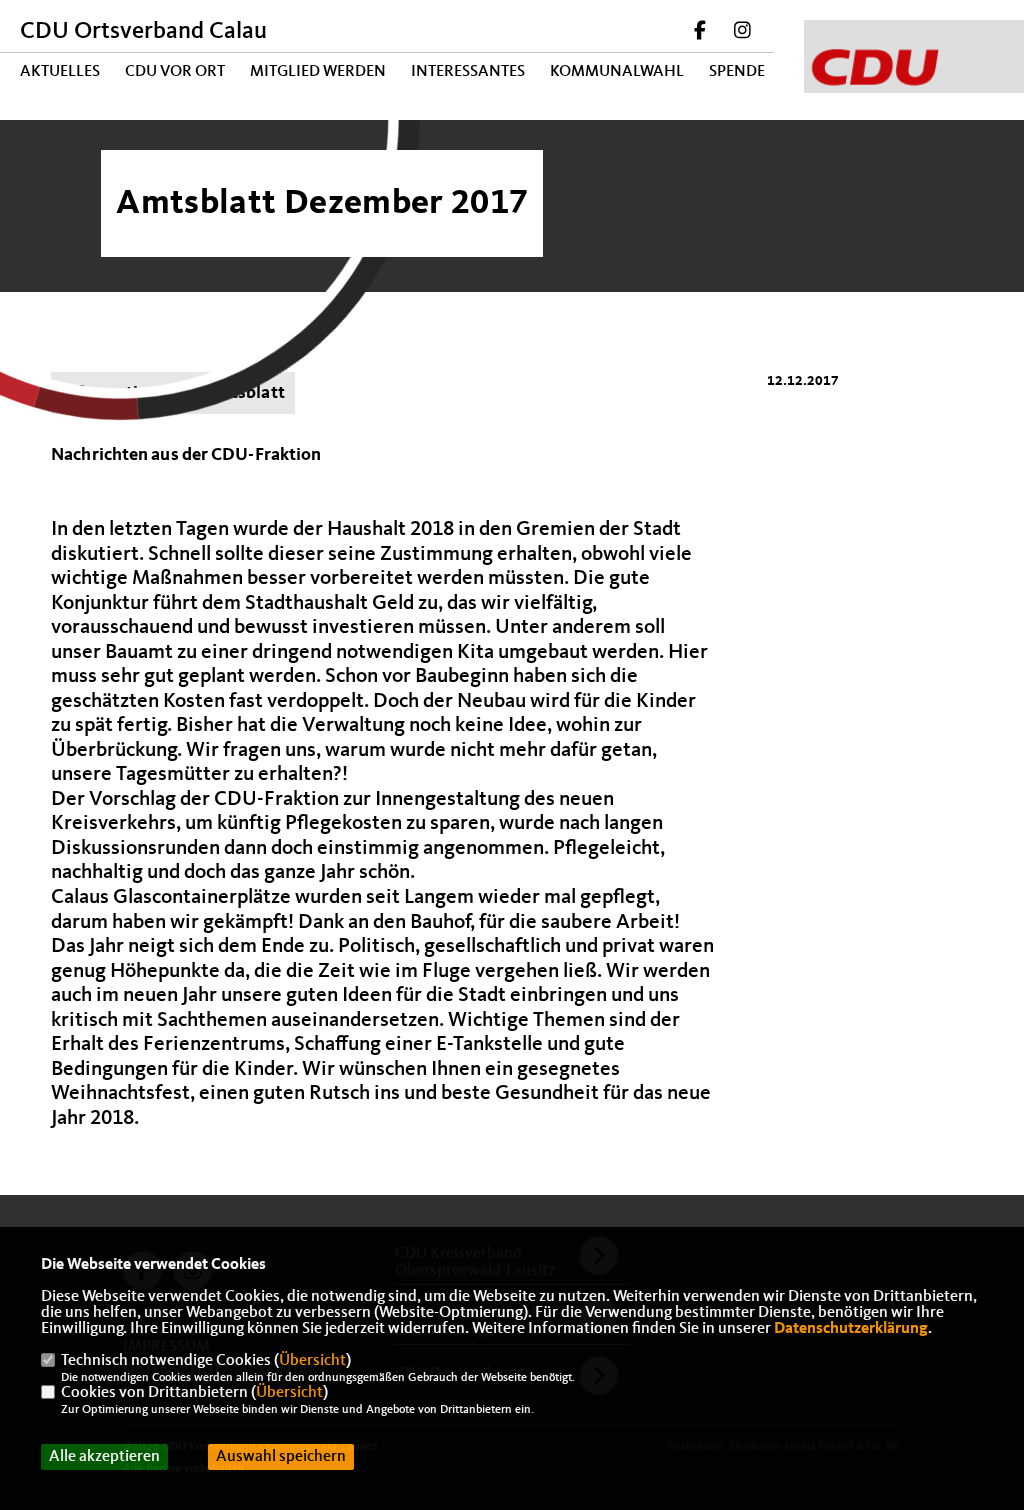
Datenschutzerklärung (851, 1329)
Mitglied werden (318, 72)
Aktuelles (60, 72)
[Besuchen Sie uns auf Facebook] (701, 33)
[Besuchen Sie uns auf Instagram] (742, 33)
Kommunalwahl (617, 72)
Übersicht (312, 1361)
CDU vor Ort (175, 72)
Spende (737, 72)
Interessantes (468, 72)
